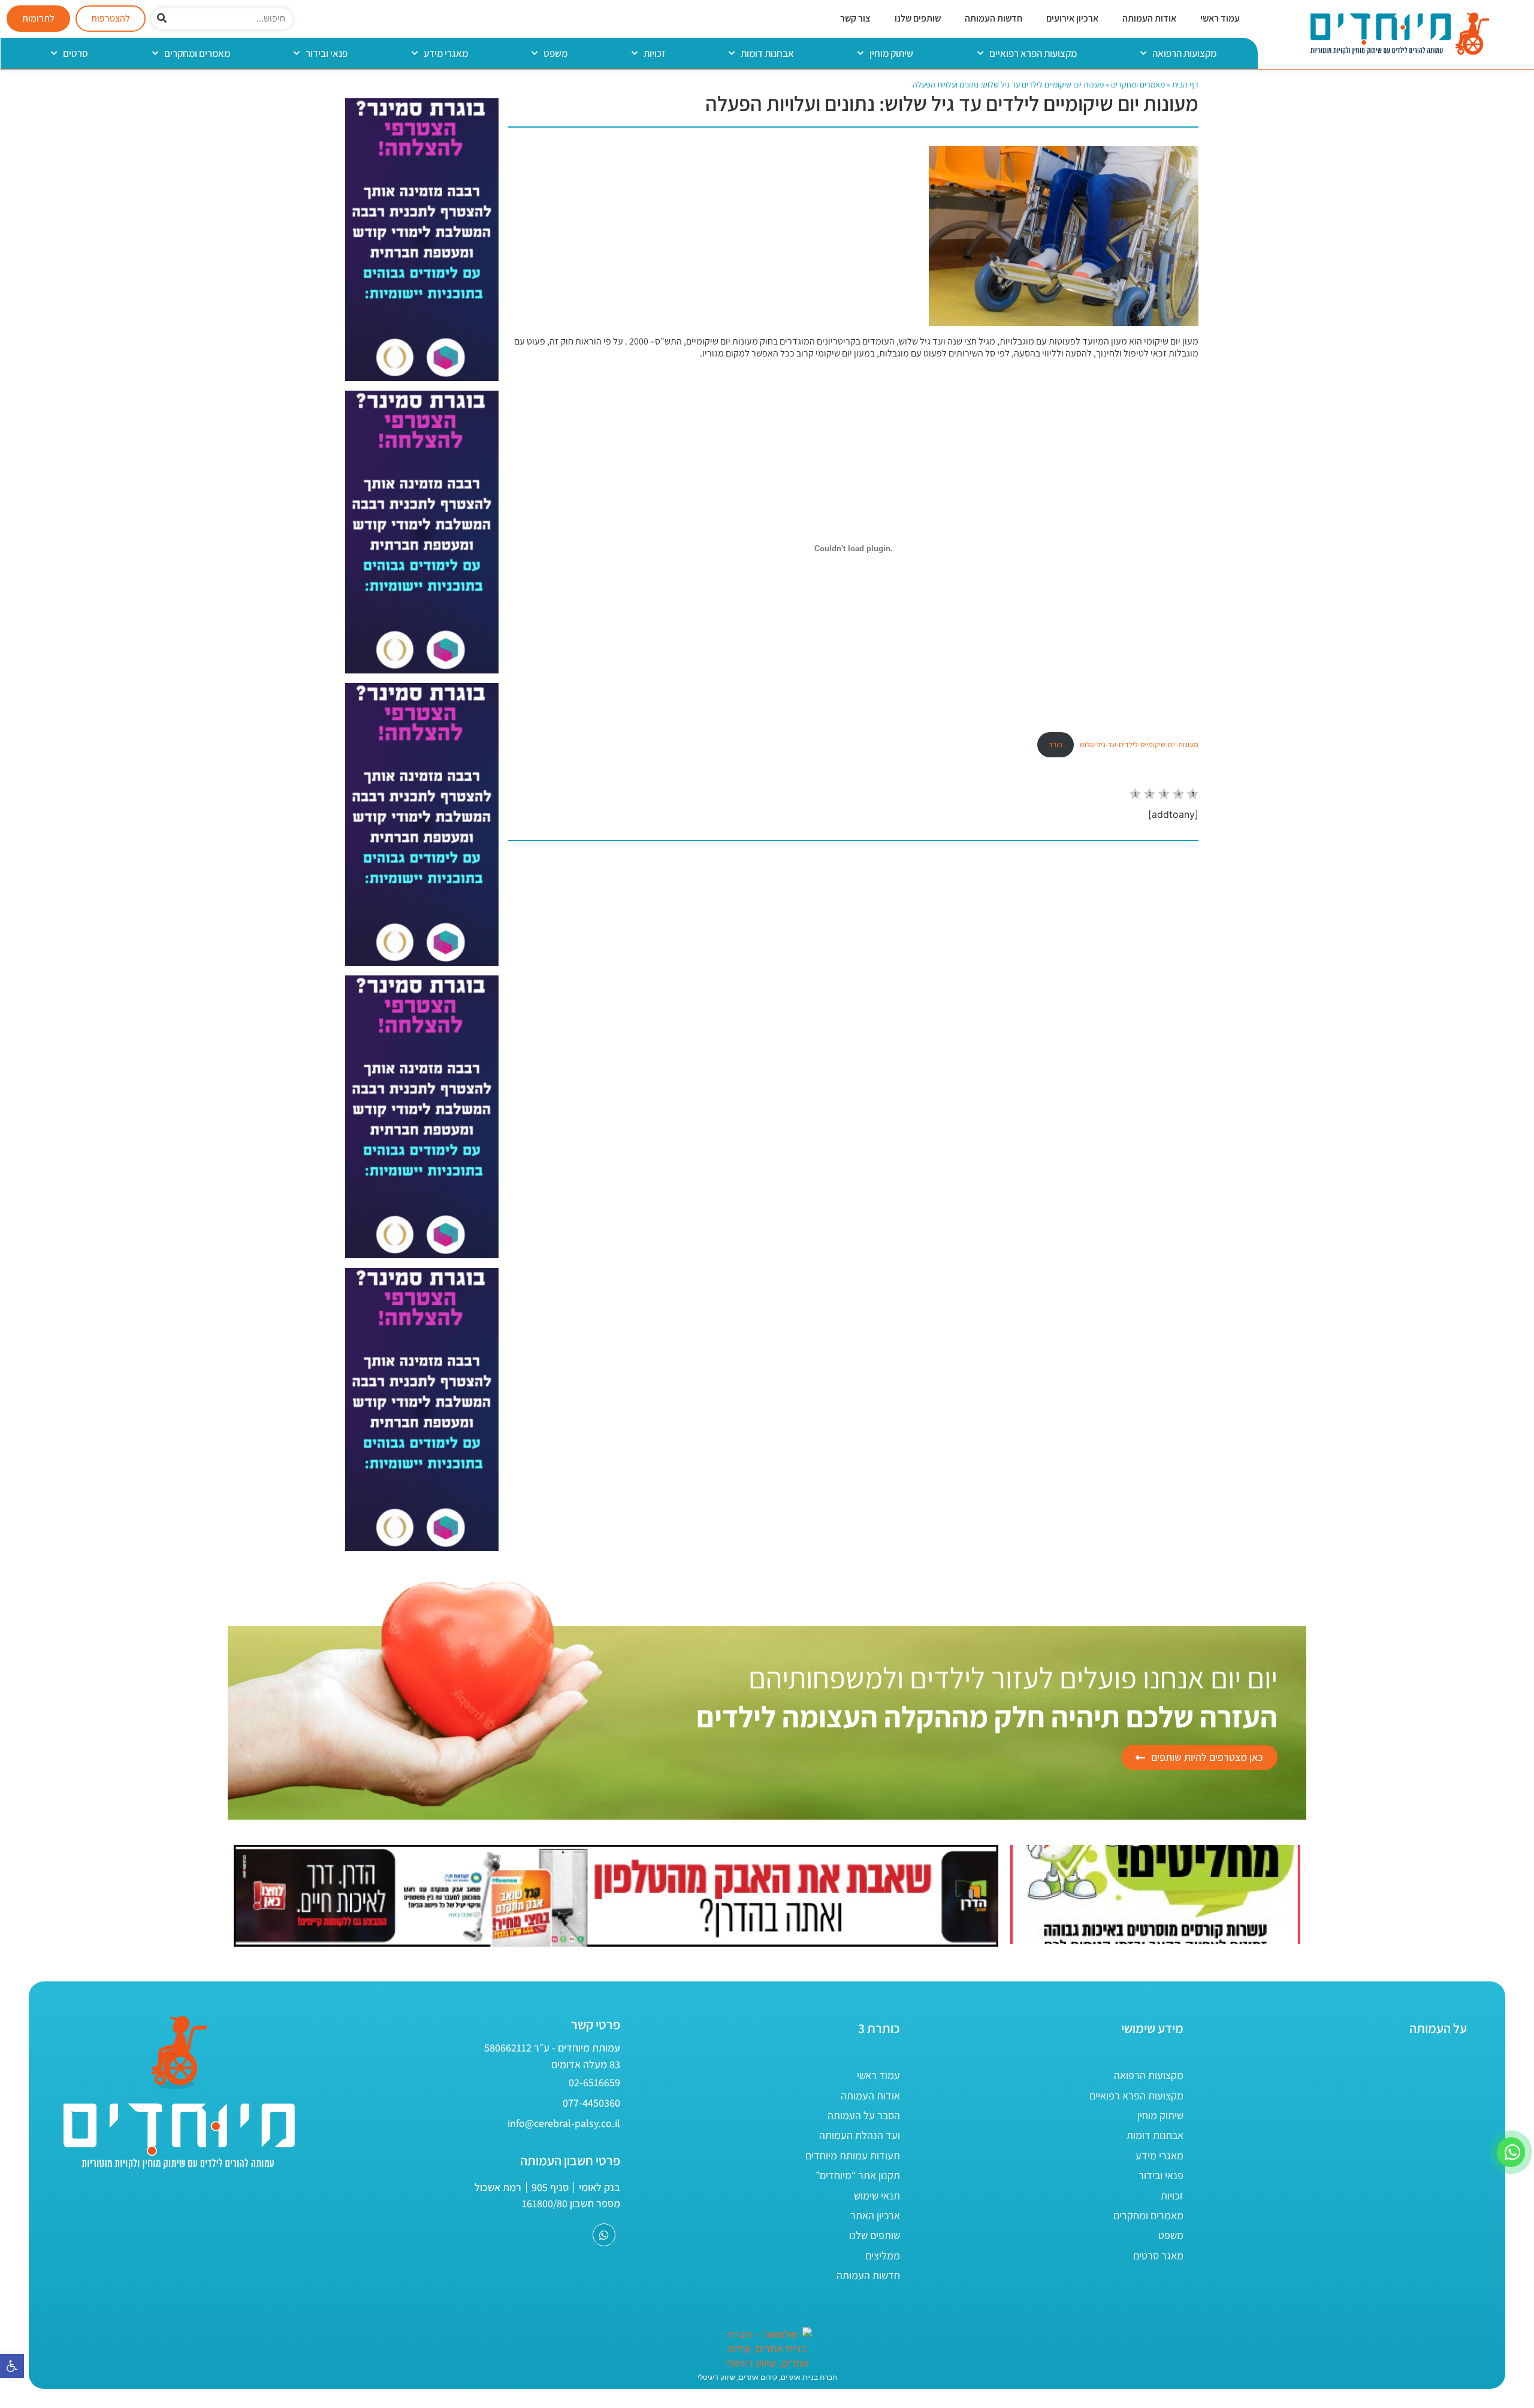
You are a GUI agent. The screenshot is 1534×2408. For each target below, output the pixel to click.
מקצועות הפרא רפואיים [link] (1033, 53)
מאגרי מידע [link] (446, 53)
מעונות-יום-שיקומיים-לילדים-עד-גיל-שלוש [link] (1139, 744)
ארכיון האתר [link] (875, 2215)
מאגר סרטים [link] (1158, 2256)
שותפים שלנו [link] (918, 18)
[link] (12, 2366)
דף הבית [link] (1185, 84)
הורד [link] (1056, 744)
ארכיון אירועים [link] (1072, 18)
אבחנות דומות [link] (767, 53)
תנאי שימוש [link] (877, 2196)
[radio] (1135, 795)
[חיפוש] (162, 19)
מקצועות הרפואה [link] (1184, 53)
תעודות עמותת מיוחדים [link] (853, 2155)
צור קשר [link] (855, 18)
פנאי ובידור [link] (327, 53)
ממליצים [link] (883, 2256)
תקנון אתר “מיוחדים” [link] (858, 2175)
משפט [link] (555, 53)
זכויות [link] (654, 53)
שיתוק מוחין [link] (891, 53)
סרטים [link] (76, 53)
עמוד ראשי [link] (1220, 18)
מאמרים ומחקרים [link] (197, 53)
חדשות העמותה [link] (994, 18)
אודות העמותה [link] (1149, 18)
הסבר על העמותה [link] (864, 2115)
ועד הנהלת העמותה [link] (860, 2135)
